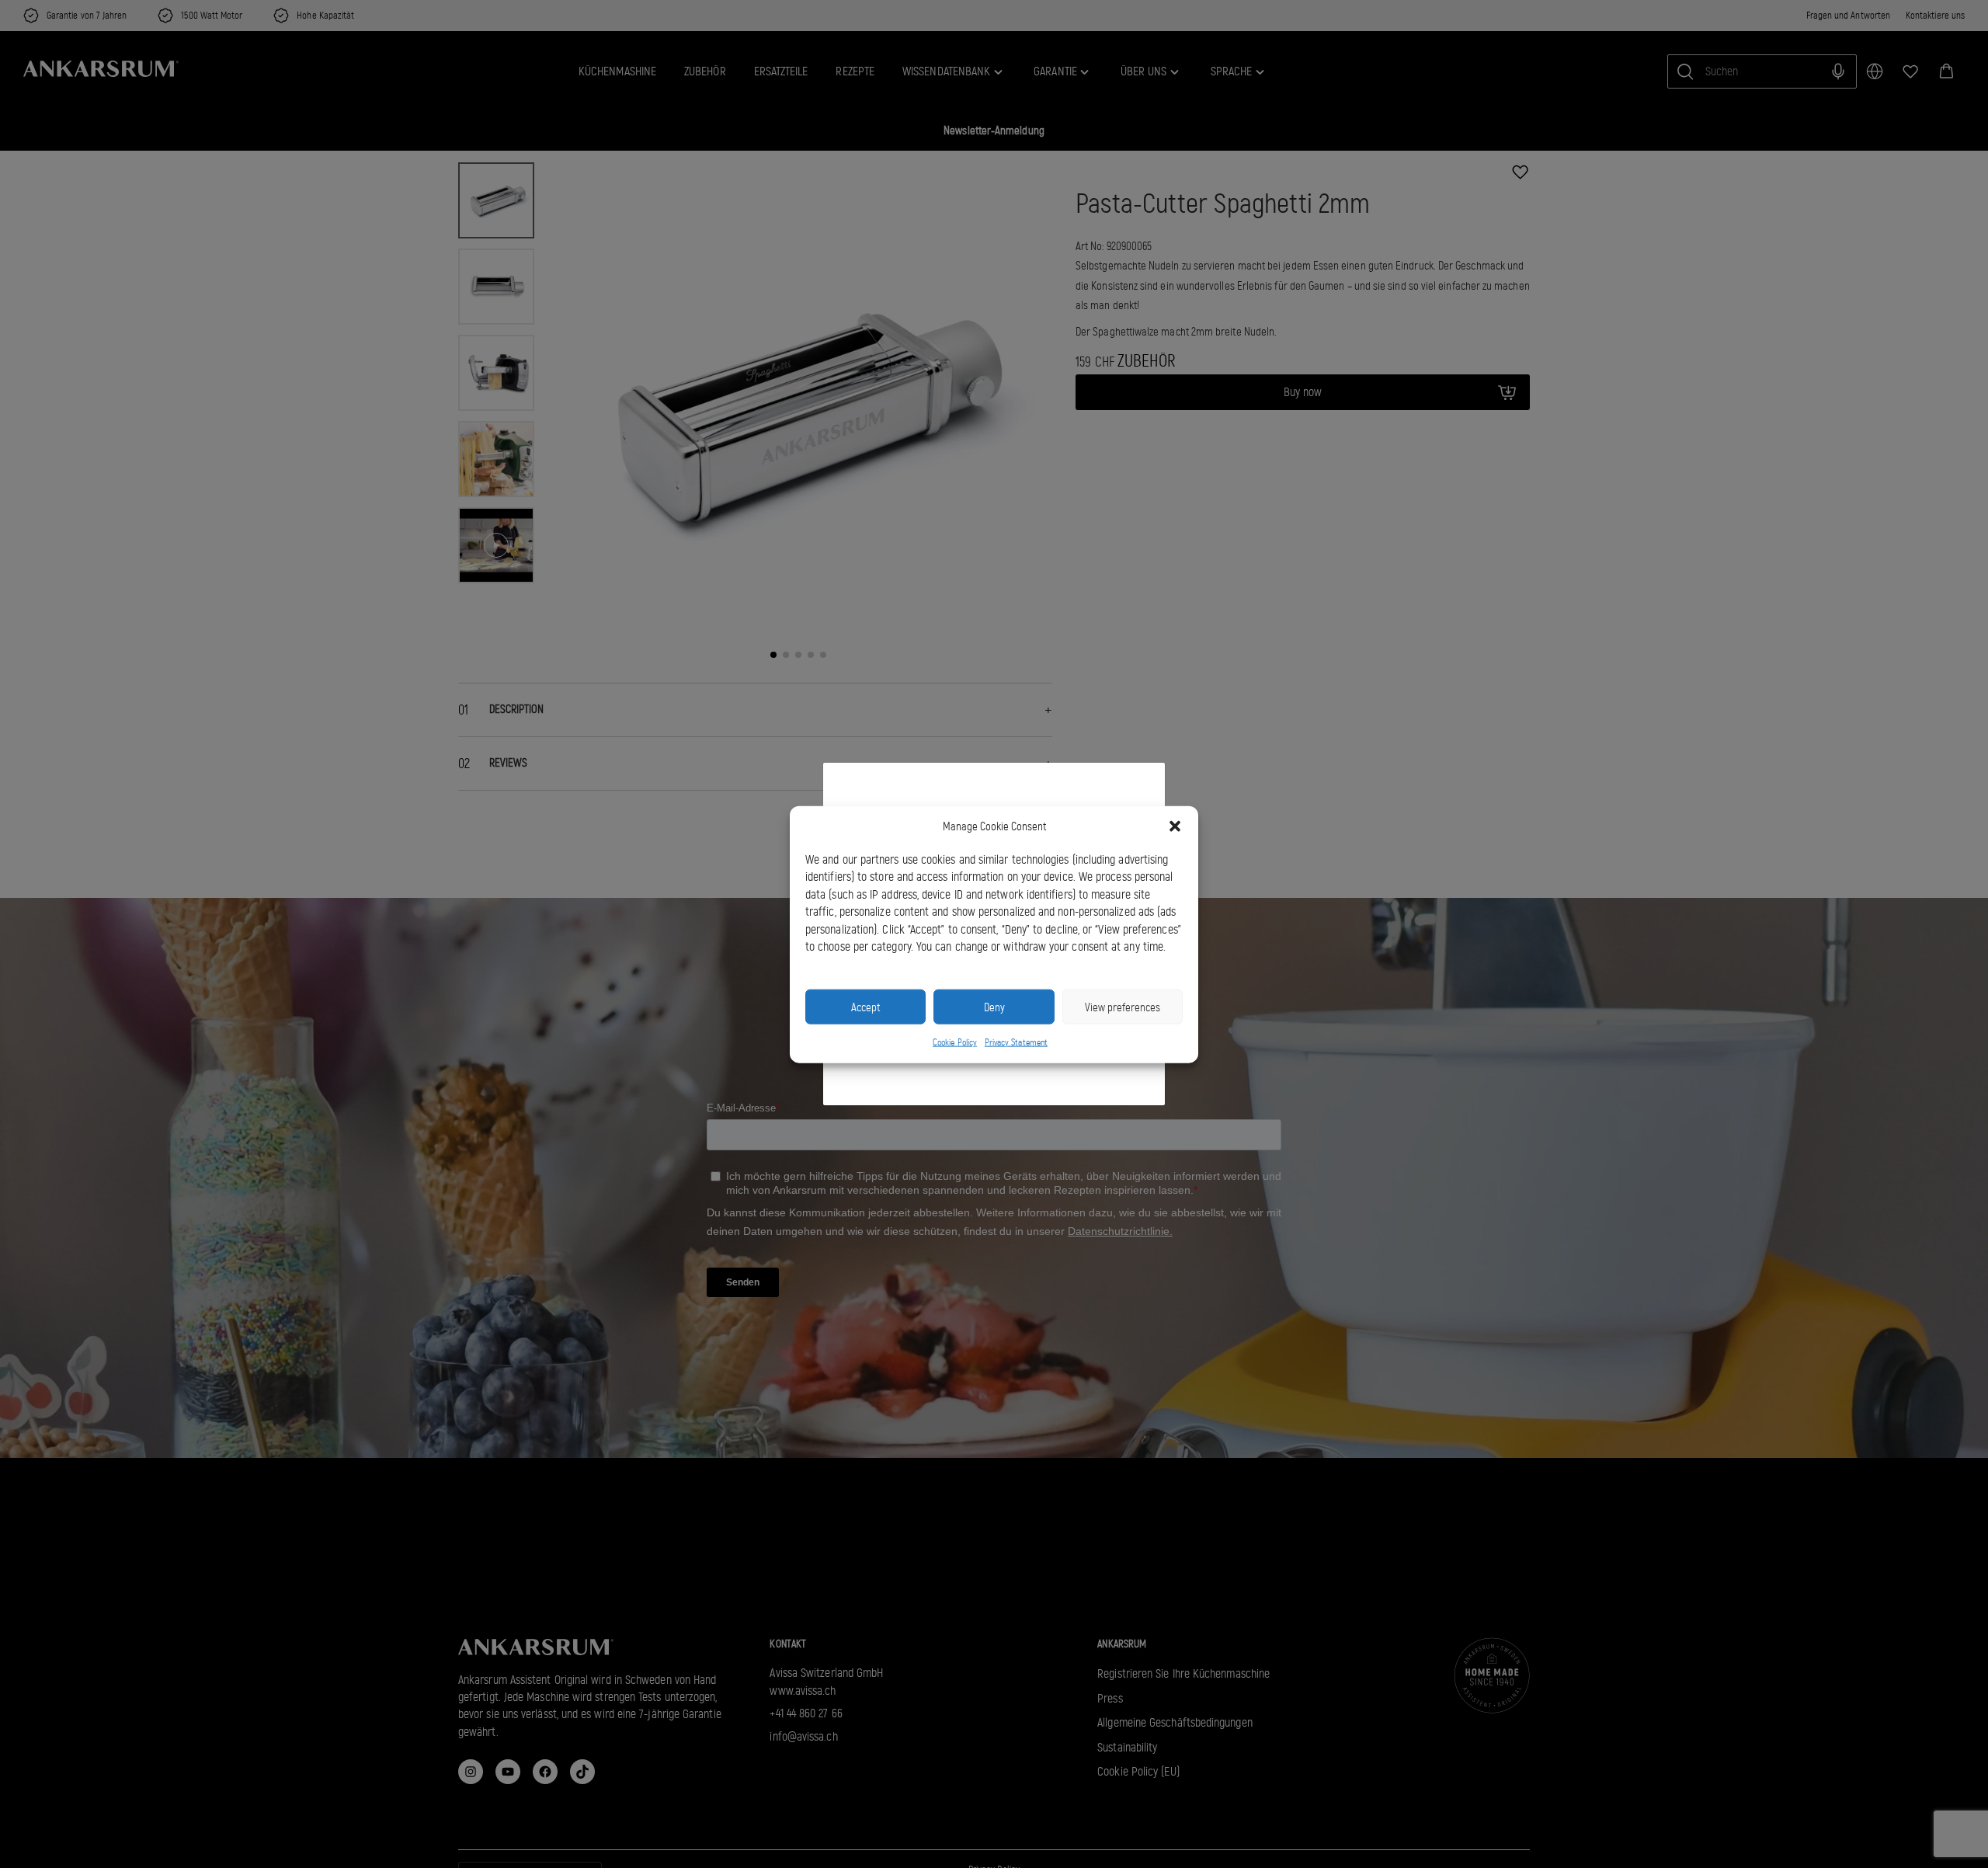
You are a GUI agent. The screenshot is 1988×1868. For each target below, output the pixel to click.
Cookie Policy (955, 1042)
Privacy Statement (1016, 1042)
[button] (1175, 826)
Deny (994, 1007)
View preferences (1123, 1007)
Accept (865, 1007)
